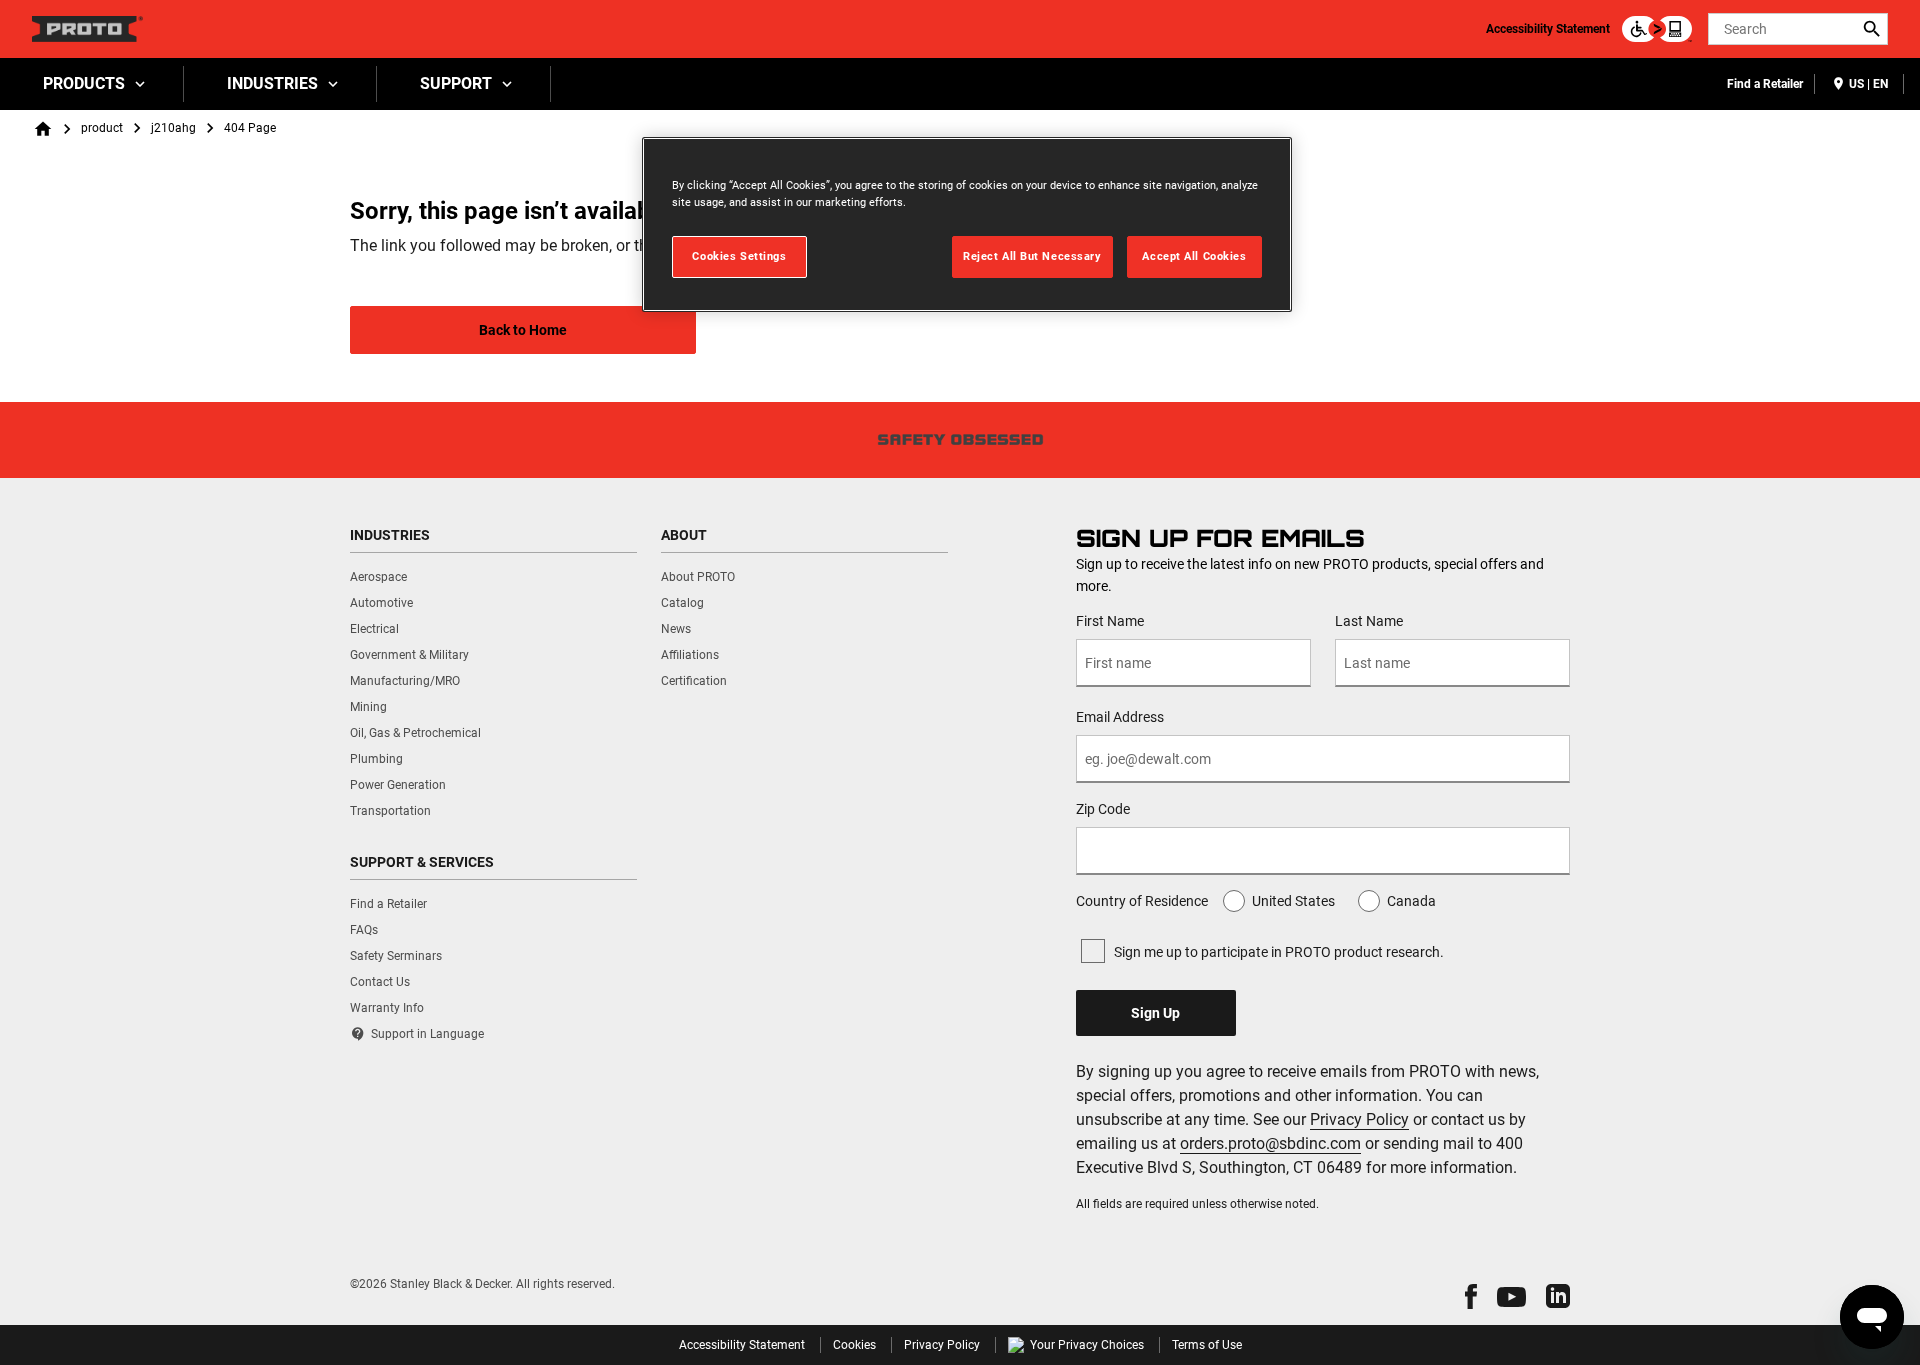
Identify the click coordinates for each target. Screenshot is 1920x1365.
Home (43, 129)
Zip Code (1103, 809)
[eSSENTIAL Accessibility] (1657, 29)
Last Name (1369, 621)
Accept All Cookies (1194, 256)
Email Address (1120, 717)
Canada (1411, 901)
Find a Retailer (1765, 84)
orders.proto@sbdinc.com (1270, 1143)
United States (1293, 901)
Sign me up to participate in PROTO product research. (1279, 952)
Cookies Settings (739, 256)
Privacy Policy (1359, 1119)
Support (456, 83)
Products (84, 83)
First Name (1110, 621)
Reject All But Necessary (1032, 256)
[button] (1471, 1296)
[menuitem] (92, 84)
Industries (272, 83)
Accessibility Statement (1548, 29)
